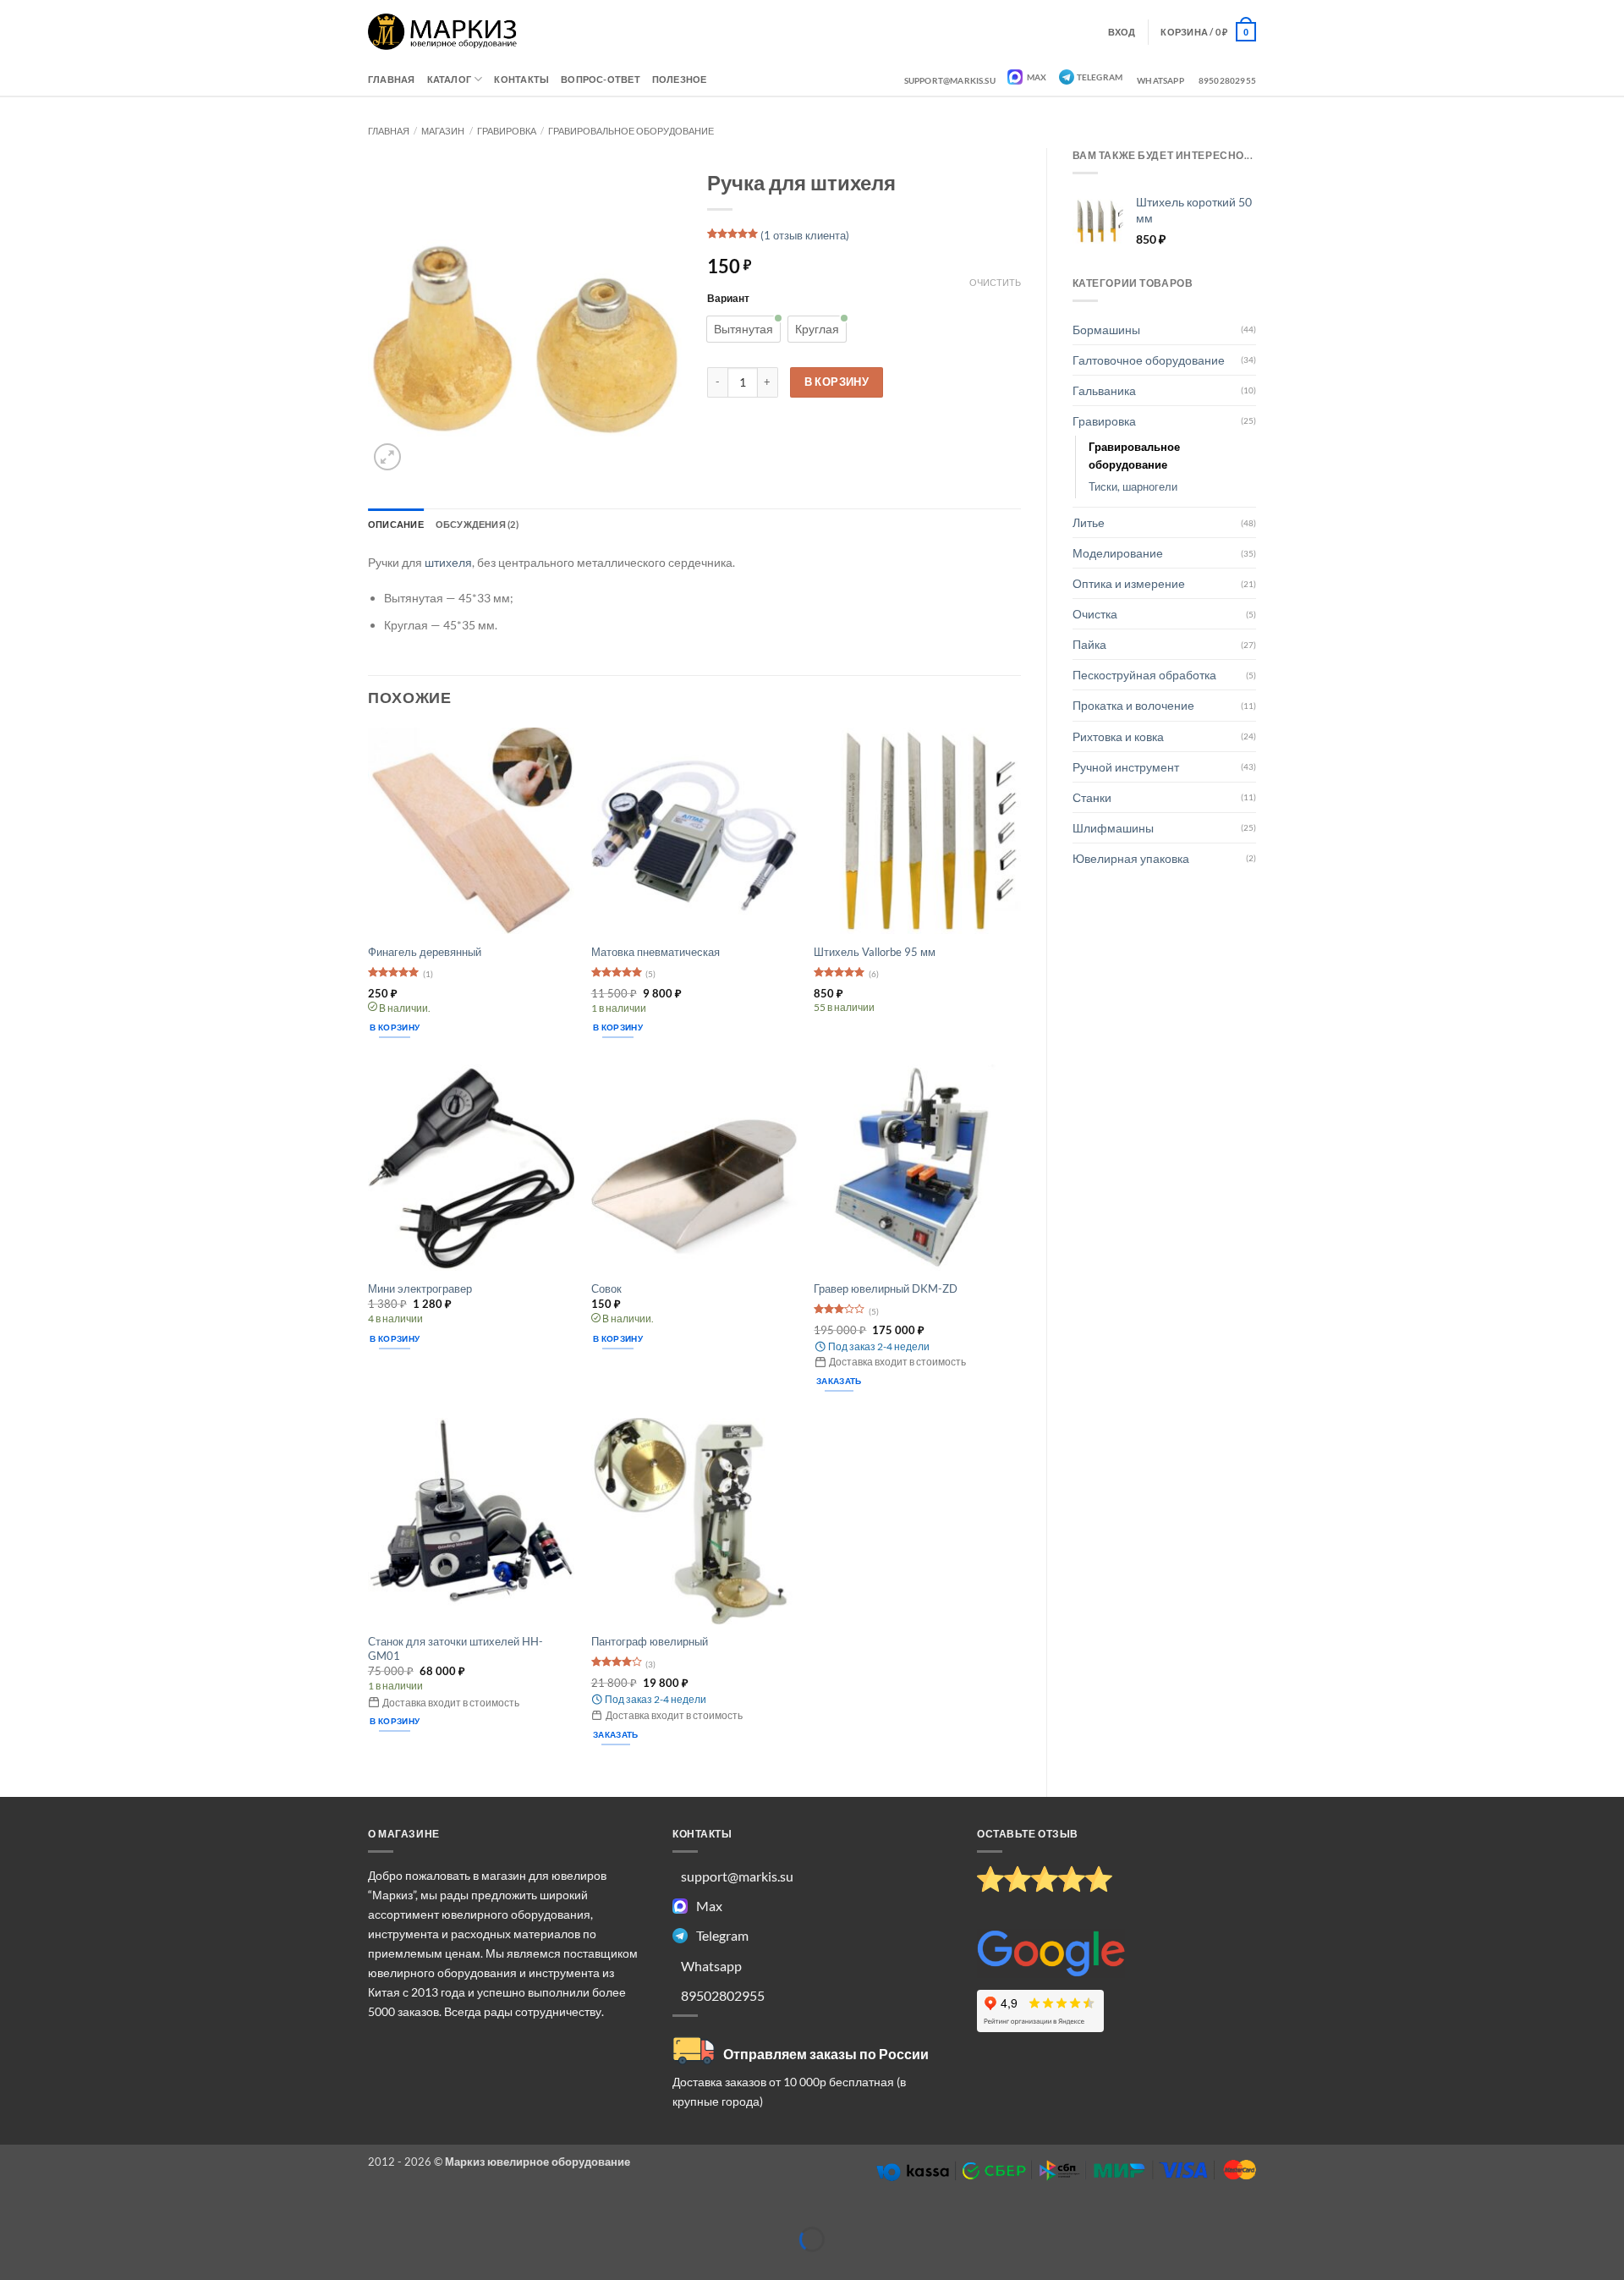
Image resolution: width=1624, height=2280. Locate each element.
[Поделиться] (97, 2213)
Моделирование (1118, 553)
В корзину (837, 382)
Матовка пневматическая (656, 952)
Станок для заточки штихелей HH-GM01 (455, 1648)
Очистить (995, 282)
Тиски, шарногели (1133, 486)
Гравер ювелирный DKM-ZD (886, 1288)
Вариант (728, 298)
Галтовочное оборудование (1149, 360)
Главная (392, 79)
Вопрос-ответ (601, 79)
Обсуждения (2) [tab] (477, 524)
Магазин (443, 131)
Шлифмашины (1113, 828)
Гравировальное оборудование (631, 131)
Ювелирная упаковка (1131, 858)
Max (1036, 77)
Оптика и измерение (1129, 583)
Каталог (450, 79)
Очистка (1095, 614)
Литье (1089, 522)
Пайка (1089, 644)
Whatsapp (1160, 80)
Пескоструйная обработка (1144, 675)
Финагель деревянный (425, 952)
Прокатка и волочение (1133, 705)
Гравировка (507, 131)
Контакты (521, 79)
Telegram (1100, 77)
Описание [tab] (396, 524)
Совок (606, 1288)
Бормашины (1106, 330)
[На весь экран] (55, 2213)
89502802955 (1227, 80)
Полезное (680, 79)
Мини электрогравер (420, 1288)
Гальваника (1104, 390)
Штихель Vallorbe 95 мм (875, 952)
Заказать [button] (839, 1381)
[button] (1208, 31)
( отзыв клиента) (805, 235)
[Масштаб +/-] (14, 2213)
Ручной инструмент (1126, 767)
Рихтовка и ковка (1118, 736)
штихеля (448, 562)
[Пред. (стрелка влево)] (14, 2266)
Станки (1092, 797)
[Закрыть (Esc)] (138, 2213)
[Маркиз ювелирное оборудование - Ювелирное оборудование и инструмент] (443, 32)
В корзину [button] (395, 1027)
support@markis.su (950, 80)
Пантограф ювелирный (650, 1641)
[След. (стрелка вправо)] (55, 2266)
